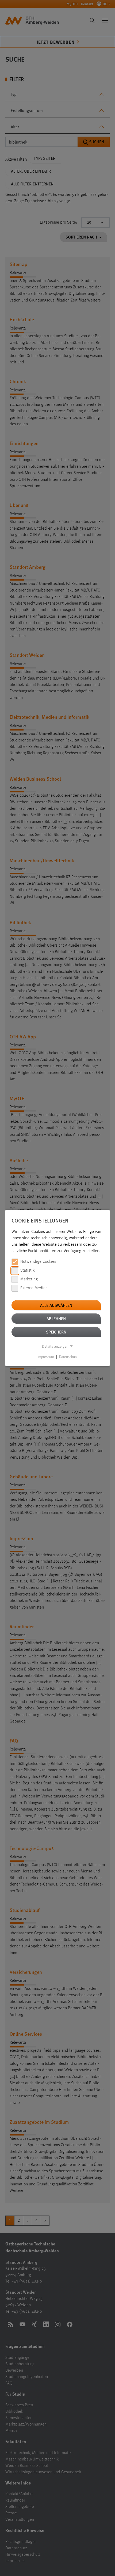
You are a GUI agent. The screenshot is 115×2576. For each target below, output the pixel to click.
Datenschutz (68, 1357)
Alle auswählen (56, 1305)
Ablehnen (56, 1318)
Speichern (56, 1332)
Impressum (46, 1357)
